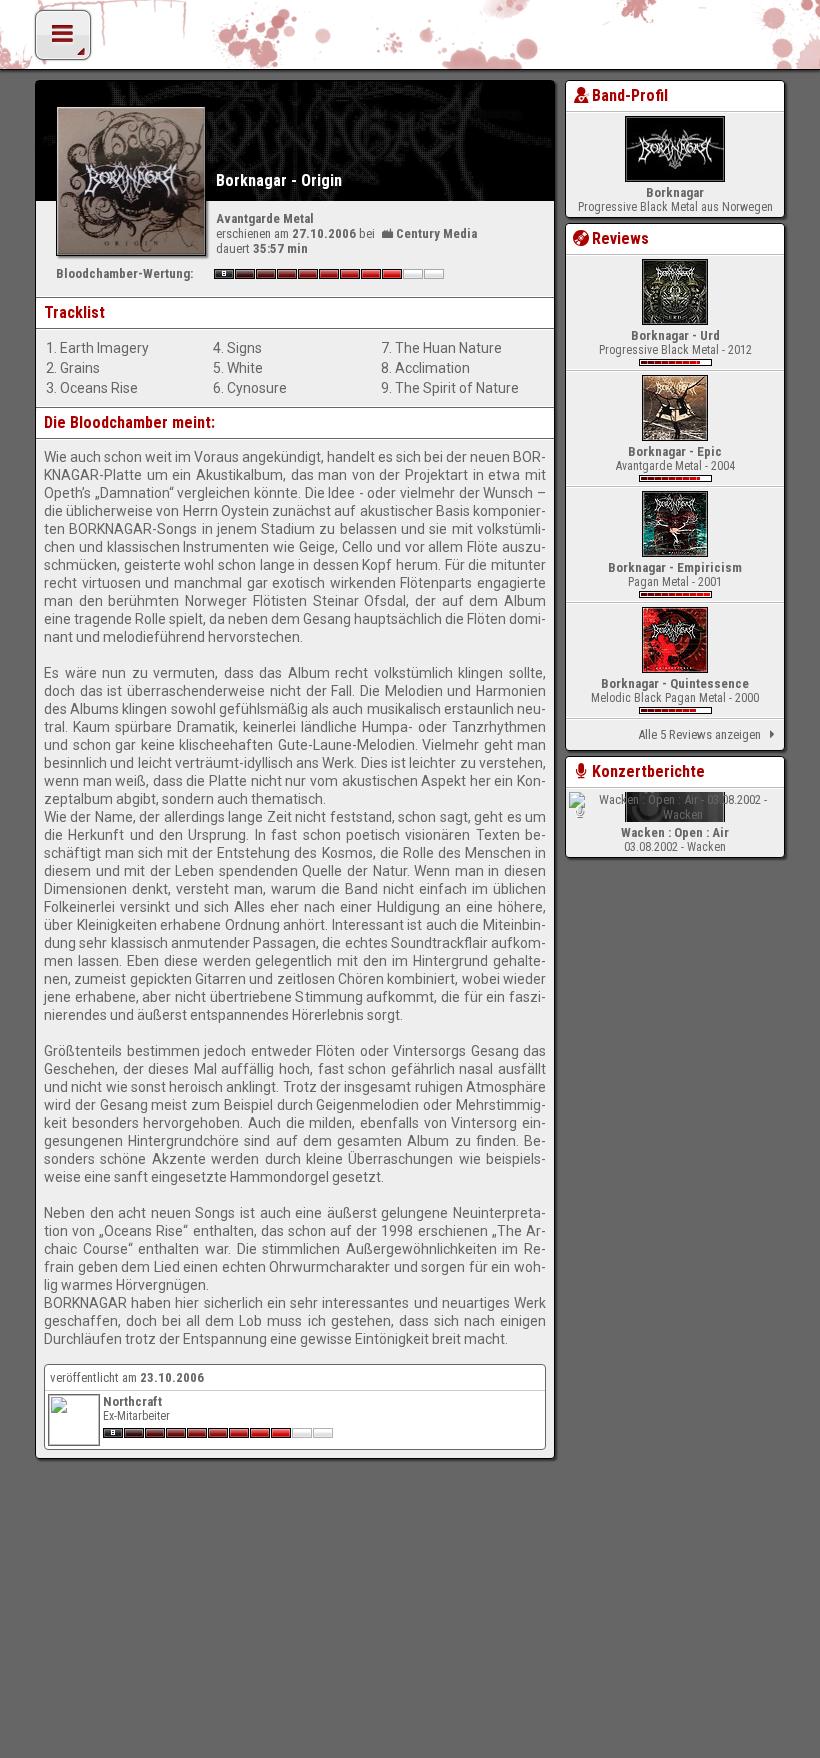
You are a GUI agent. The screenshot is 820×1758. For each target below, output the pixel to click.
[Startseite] (410, 40)
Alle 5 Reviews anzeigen (699, 734)
